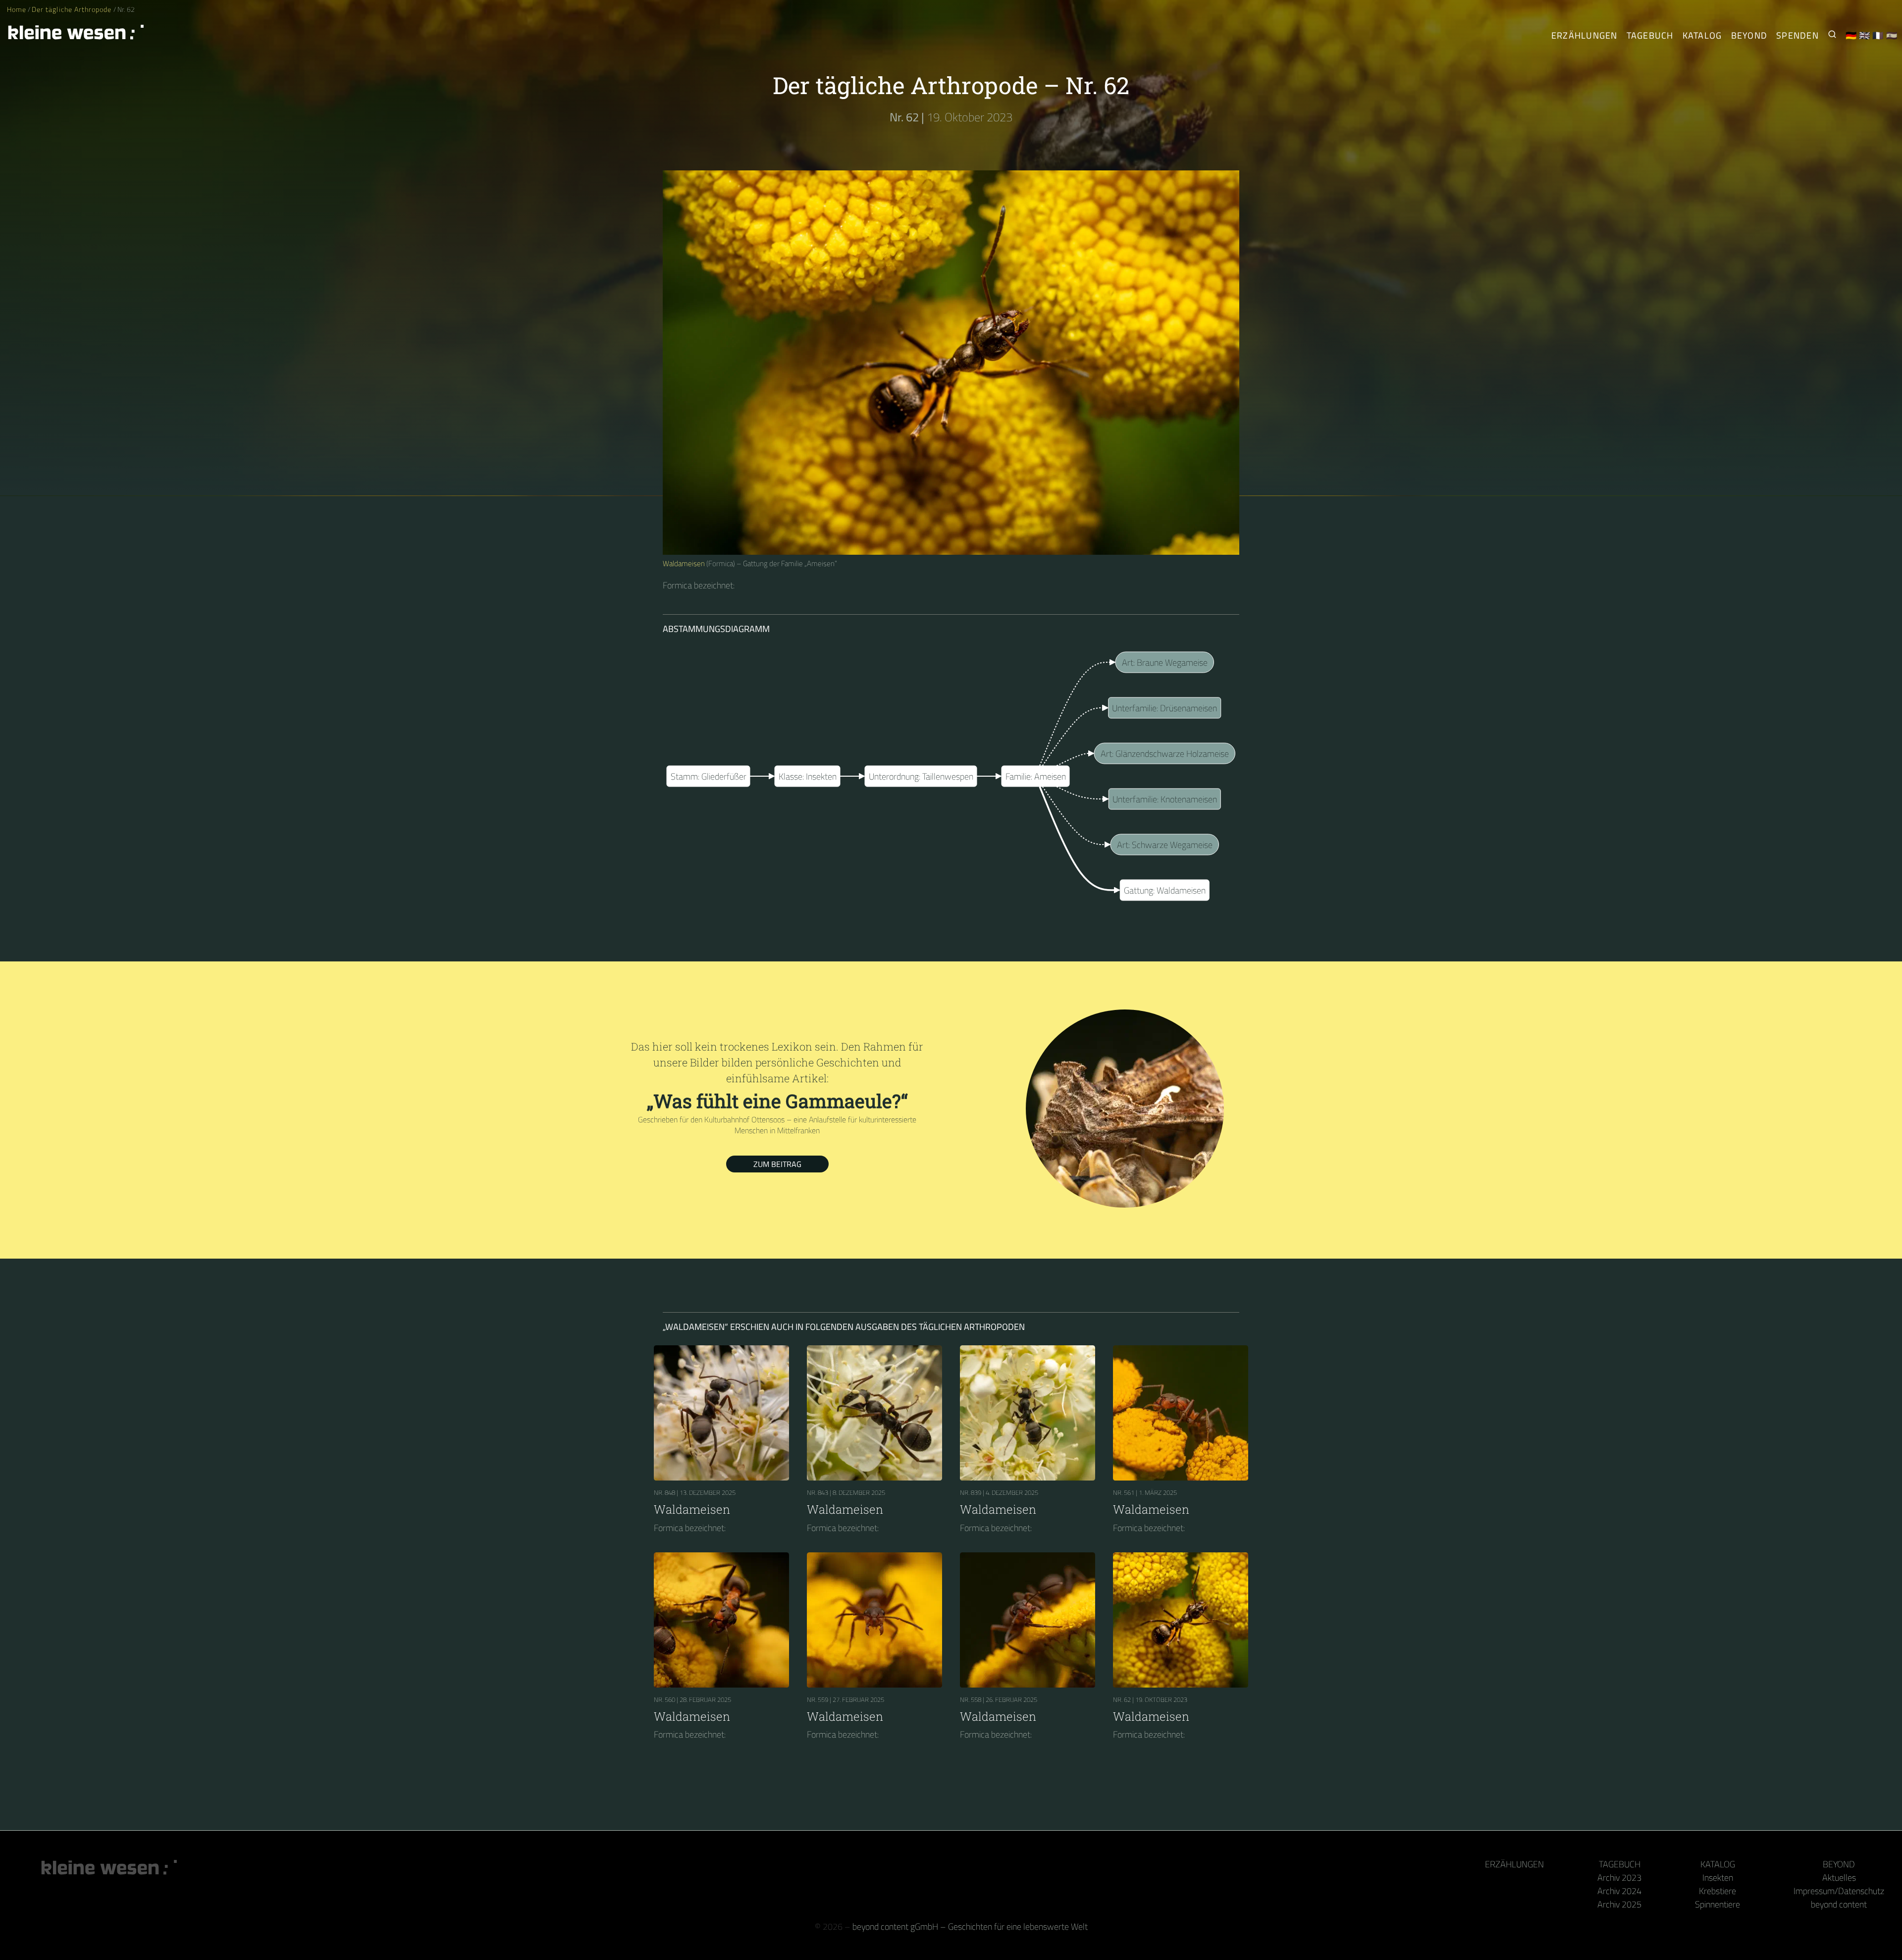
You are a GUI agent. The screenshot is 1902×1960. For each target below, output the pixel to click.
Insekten (1718, 1878)
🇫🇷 (1878, 35)
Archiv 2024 (1619, 1891)
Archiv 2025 (1619, 1904)
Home (17, 9)
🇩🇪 (1851, 35)
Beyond (1749, 35)
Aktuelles (1839, 1878)
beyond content (1839, 1904)
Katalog (1702, 35)
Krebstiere (1717, 1891)
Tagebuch (1650, 35)
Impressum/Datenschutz (1839, 1891)
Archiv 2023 (1619, 1878)
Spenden (1797, 35)
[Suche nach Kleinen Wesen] (1832, 35)
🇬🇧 (1865, 35)
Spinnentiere (1717, 1904)
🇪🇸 (1892, 35)
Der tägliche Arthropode (72, 9)
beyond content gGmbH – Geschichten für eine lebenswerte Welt (970, 1927)
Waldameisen (684, 563)
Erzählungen (1585, 35)
